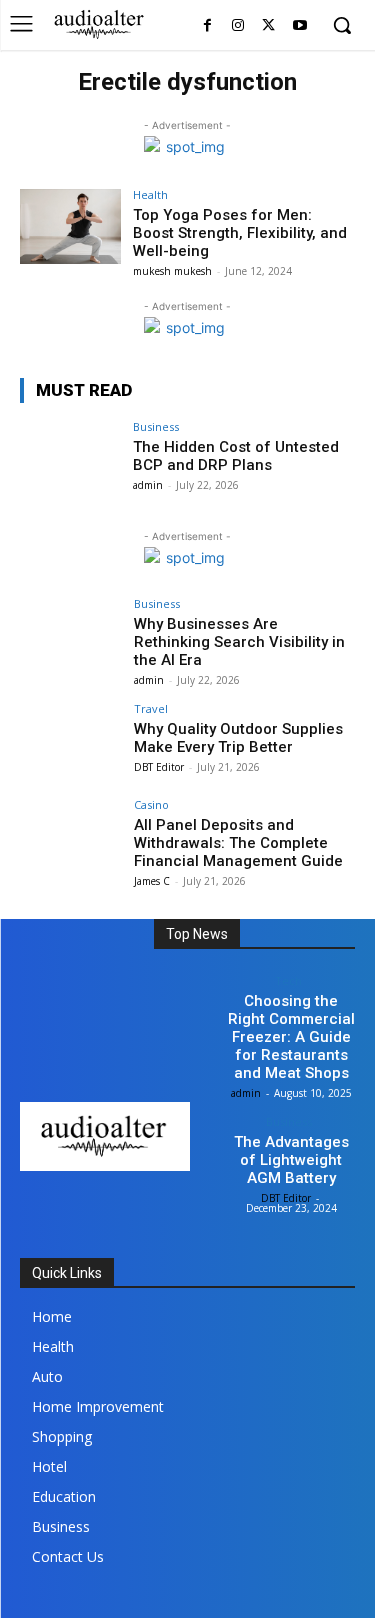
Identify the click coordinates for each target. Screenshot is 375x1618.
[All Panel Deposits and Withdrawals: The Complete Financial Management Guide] (70, 836)
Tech (288, 980)
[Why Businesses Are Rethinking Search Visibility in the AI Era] (70, 635)
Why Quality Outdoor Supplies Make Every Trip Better (238, 738)
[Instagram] (238, 26)
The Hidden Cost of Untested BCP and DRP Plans (236, 456)
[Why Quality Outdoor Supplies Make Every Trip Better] (70, 740)
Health (150, 194)
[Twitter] (268, 26)
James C (152, 881)
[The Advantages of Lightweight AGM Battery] (184, 1138)
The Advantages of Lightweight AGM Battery (291, 1160)
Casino (151, 804)
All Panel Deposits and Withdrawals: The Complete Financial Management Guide (238, 843)
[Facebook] (207, 26)
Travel (151, 708)
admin (148, 485)
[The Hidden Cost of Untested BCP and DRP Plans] (70, 458)
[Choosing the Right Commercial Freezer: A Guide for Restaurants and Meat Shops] (184, 997)
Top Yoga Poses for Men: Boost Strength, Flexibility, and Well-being (240, 233)
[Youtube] (299, 26)
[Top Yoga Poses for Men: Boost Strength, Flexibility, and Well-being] (70, 226)
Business (156, 426)
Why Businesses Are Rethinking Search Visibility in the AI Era (239, 642)
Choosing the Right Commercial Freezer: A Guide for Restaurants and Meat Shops (291, 1037)
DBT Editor (159, 767)
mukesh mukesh (172, 271)
